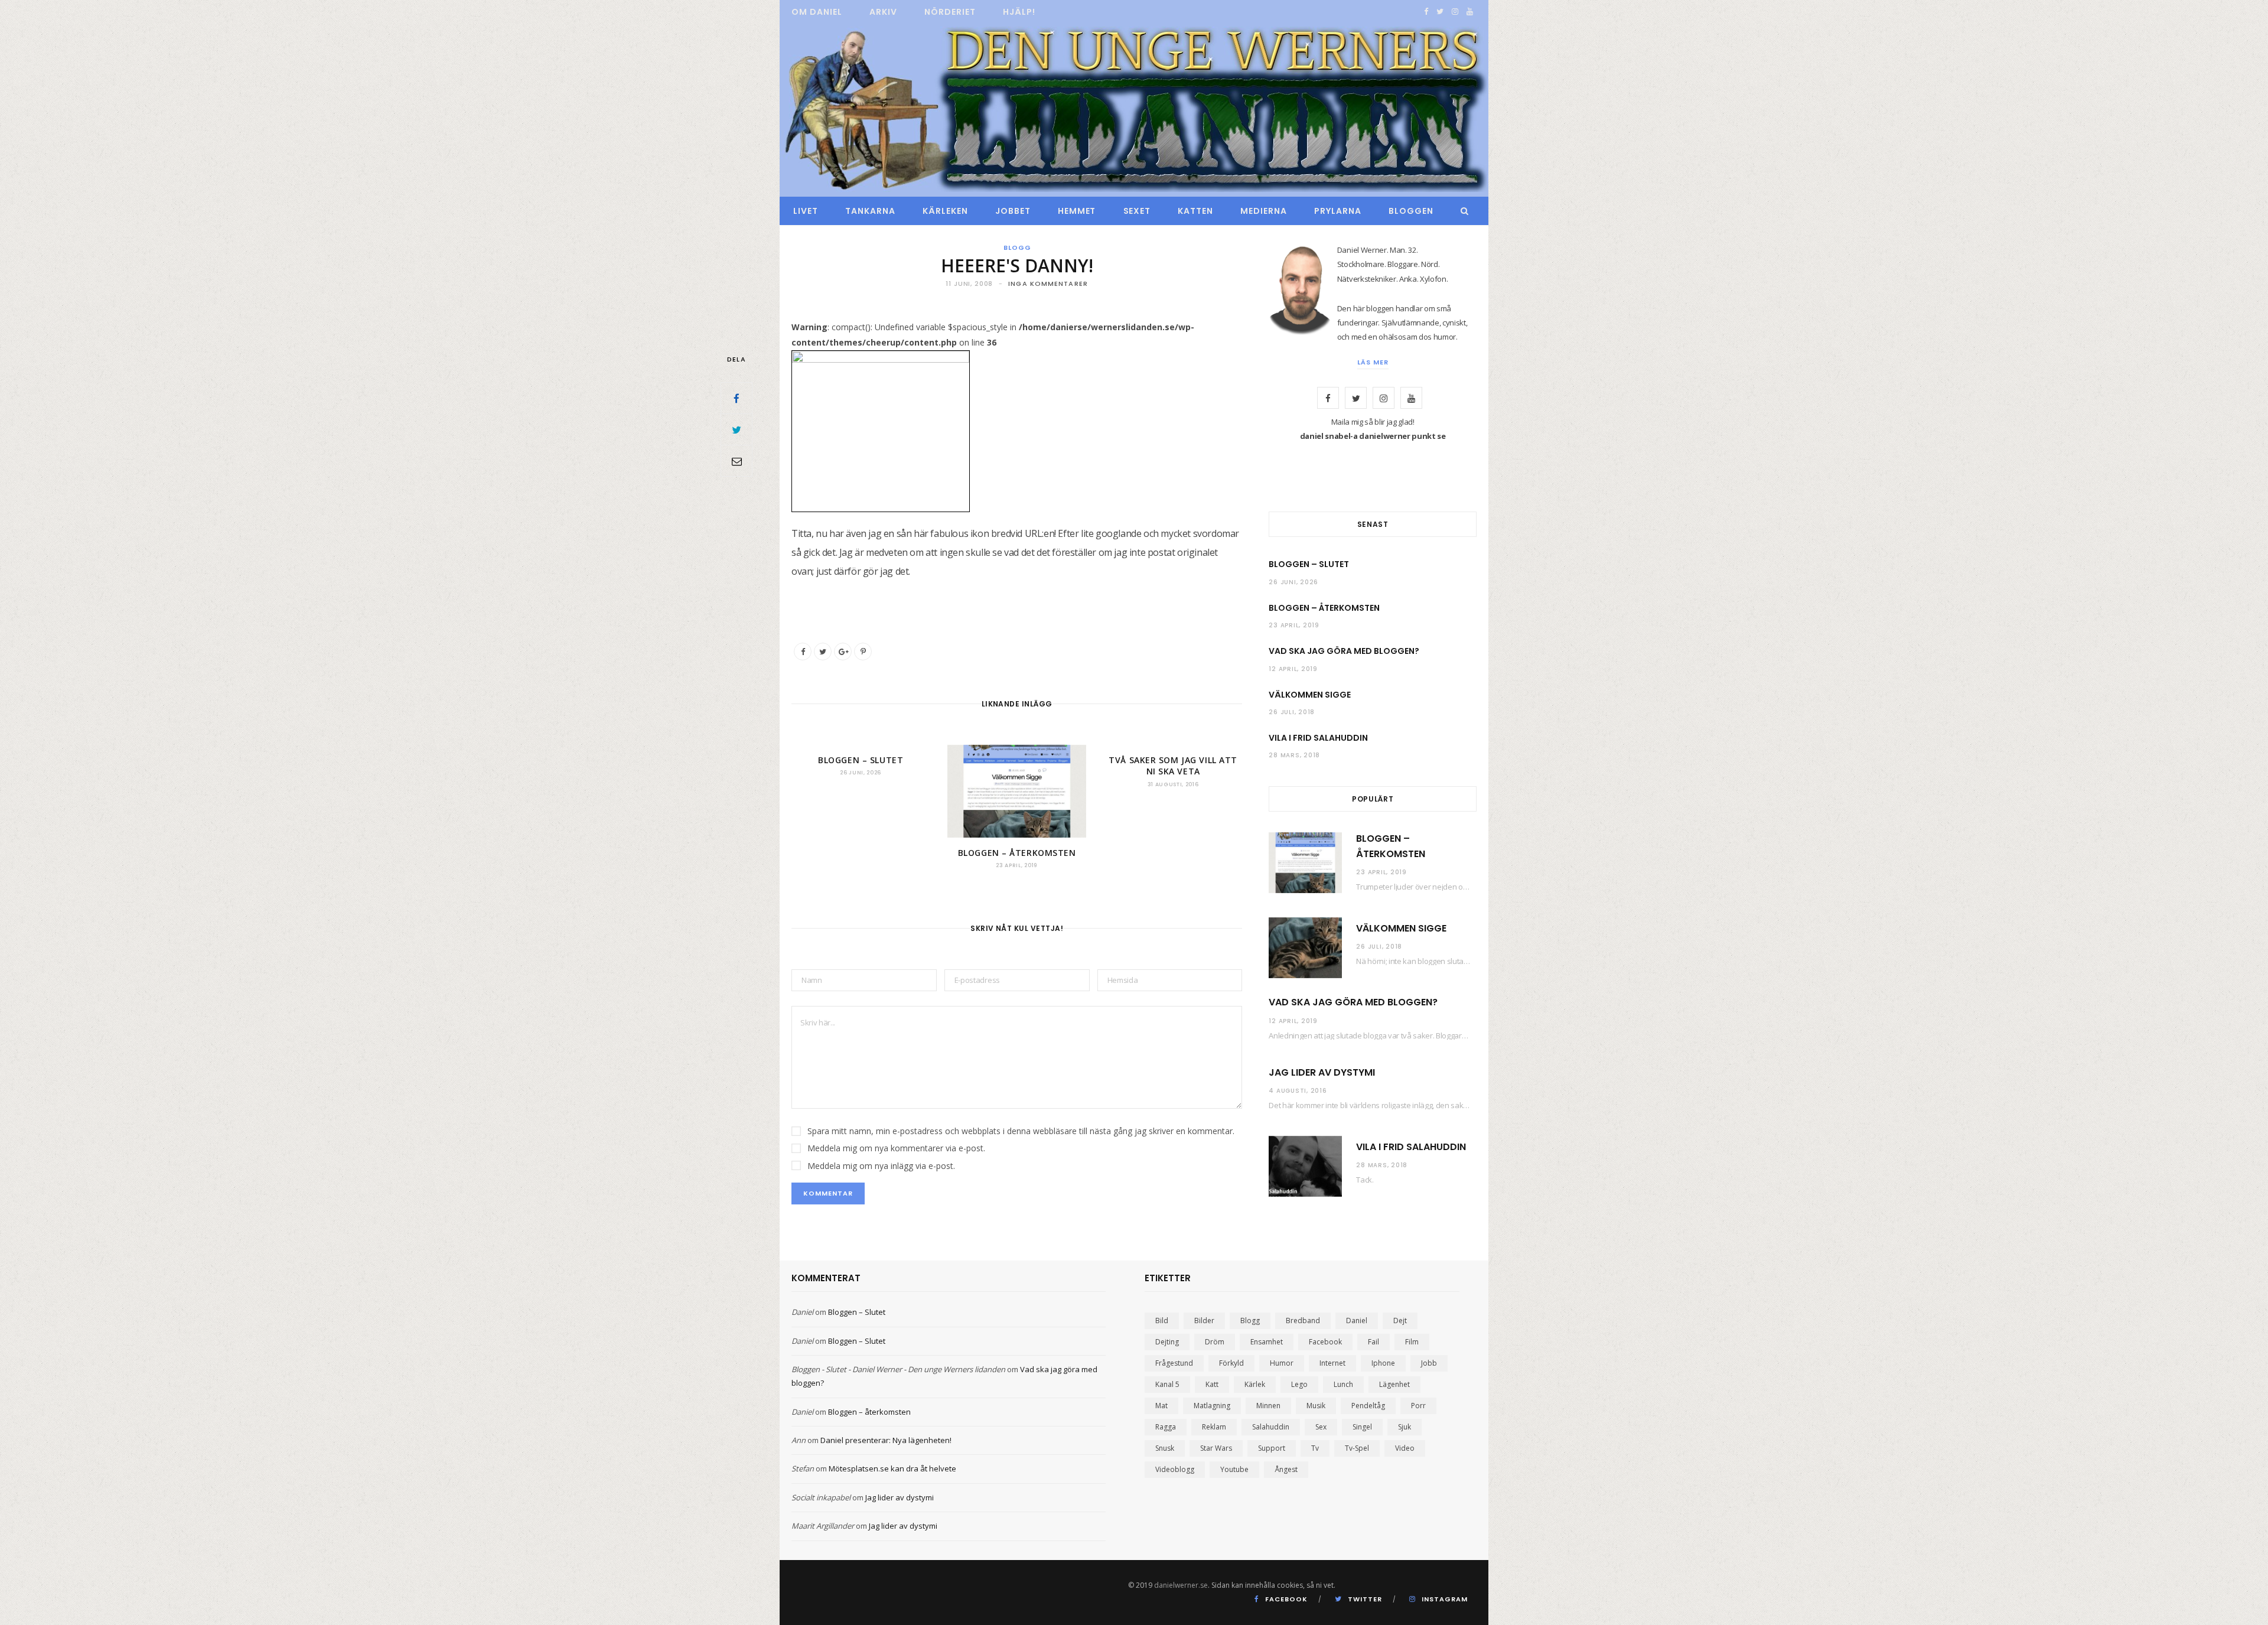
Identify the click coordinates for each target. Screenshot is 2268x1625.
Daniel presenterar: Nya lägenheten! (886, 1440)
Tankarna (870, 211)
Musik (1316, 1406)
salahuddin (1271, 1427)
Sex (1321, 1427)
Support (1272, 1448)
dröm (1215, 1342)
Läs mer (1373, 362)
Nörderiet (950, 12)
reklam (1214, 1427)
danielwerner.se (1181, 1585)
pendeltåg (1368, 1406)
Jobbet (1013, 211)
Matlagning (1212, 1406)
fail (1373, 1342)
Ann (799, 1440)
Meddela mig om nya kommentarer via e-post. (896, 1148)
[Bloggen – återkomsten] (1016, 791)
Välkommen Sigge (1310, 695)
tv (1315, 1448)
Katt (1212, 1384)
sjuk (1405, 1427)
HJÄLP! (1019, 12)
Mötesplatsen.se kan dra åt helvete (892, 1468)
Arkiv (883, 12)
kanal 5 (1167, 1384)
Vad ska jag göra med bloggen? (1344, 651)
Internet (1332, 1363)
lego (1299, 1384)
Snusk (1165, 1448)
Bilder (1204, 1320)
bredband (1303, 1320)
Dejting (1167, 1342)
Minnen (1268, 1406)
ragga (1166, 1427)
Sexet (1137, 211)
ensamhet (1267, 1342)
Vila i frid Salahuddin (1318, 738)
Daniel (802, 1312)
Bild (1162, 1320)
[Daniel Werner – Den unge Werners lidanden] (1134, 110)
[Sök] (1462, 211)
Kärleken (945, 211)
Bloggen (1411, 211)
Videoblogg (1175, 1469)
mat (1161, 1406)
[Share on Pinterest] (863, 652)
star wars (1216, 1448)
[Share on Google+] (843, 652)
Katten (1195, 211)
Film (1412, 1342)
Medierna (1264, 211)
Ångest (1286, 1469)
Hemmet (1077, 211)
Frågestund (1174, 1363)
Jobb (1429, 1363)
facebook (1325, 1342)
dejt (1400, 1320)
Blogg (1017, 248)
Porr (1418, 1406)
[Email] (737, 461)
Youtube (1234, 1469)
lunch (1343, 1384)
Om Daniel (817, 12)
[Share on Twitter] (737, 429)
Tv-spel (1357, 1448)
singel (1362, 1427)
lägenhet (1394, 1384)
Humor (1282, 1363)
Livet (806, 211)
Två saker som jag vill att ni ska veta (1173, 766)
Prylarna (1338, 211)
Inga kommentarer (1048, 284)
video (1405, 1448)
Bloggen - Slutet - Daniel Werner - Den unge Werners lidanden (898, 1369)
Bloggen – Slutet (861, 760)
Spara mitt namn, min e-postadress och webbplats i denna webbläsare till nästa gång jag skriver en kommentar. (1021, 1131)
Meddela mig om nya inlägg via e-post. (881, 1166)
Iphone (1383, 1363)
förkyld (1231, 1363)
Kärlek (1255, 1384)
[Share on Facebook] (737, 398)
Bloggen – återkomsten (1017, 853)
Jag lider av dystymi (1322, 1072)
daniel (1357, 1320)
